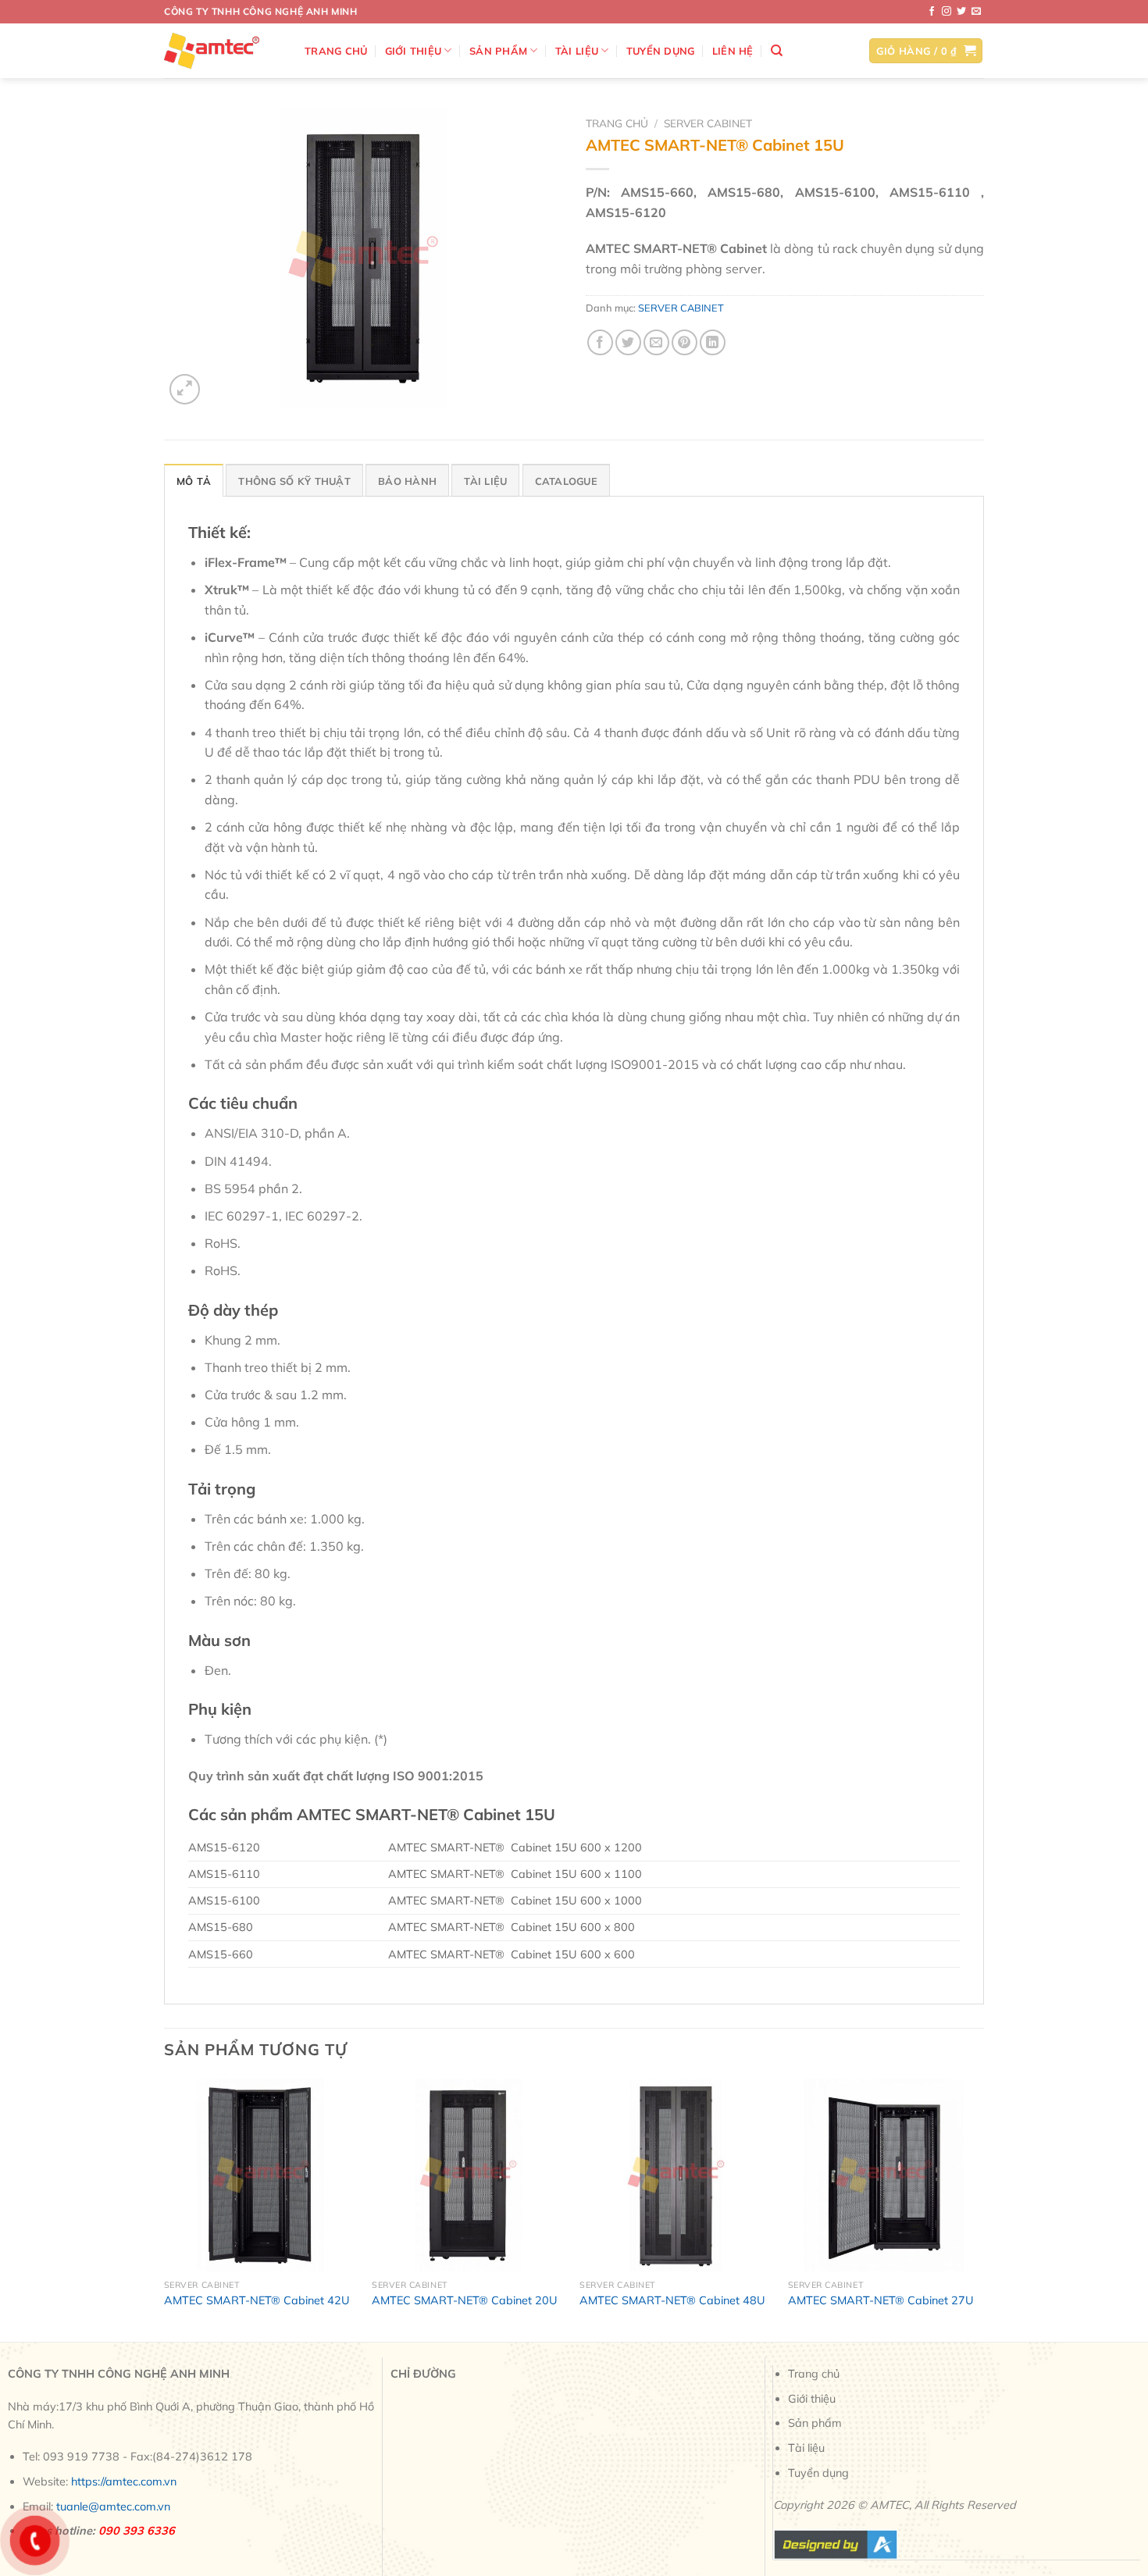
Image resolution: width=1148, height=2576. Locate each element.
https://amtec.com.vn (124, 2482)
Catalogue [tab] (566, 481)
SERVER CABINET (708, 123)
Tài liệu (577, 51)
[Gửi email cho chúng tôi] (976, 12)
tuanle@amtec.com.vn (113, 2507)
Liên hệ (733, 51)
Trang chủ (336, 51)
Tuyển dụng (661, 51)
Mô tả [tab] (194, 481)
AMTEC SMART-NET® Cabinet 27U (881, 2300)
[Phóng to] (185, 389)
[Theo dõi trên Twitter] (961, 12)
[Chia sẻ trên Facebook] (600, 342)
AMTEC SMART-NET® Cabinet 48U (672, 2300)
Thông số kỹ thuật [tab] (294, 481)
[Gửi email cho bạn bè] (656, 342)
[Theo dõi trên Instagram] (947, 12)
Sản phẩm (498, 51)
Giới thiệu (414, 51)
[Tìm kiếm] (777, 51)
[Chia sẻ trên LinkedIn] (713, 342)
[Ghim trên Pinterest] (685, 342)
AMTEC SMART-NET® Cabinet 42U (257, 2300)
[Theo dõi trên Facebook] (932, 12)
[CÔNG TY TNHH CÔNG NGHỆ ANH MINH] (223, 51)
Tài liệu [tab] (485, 481)
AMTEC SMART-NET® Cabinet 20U (465, 2300)
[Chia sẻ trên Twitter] (628, 342)
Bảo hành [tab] (407, 481)
